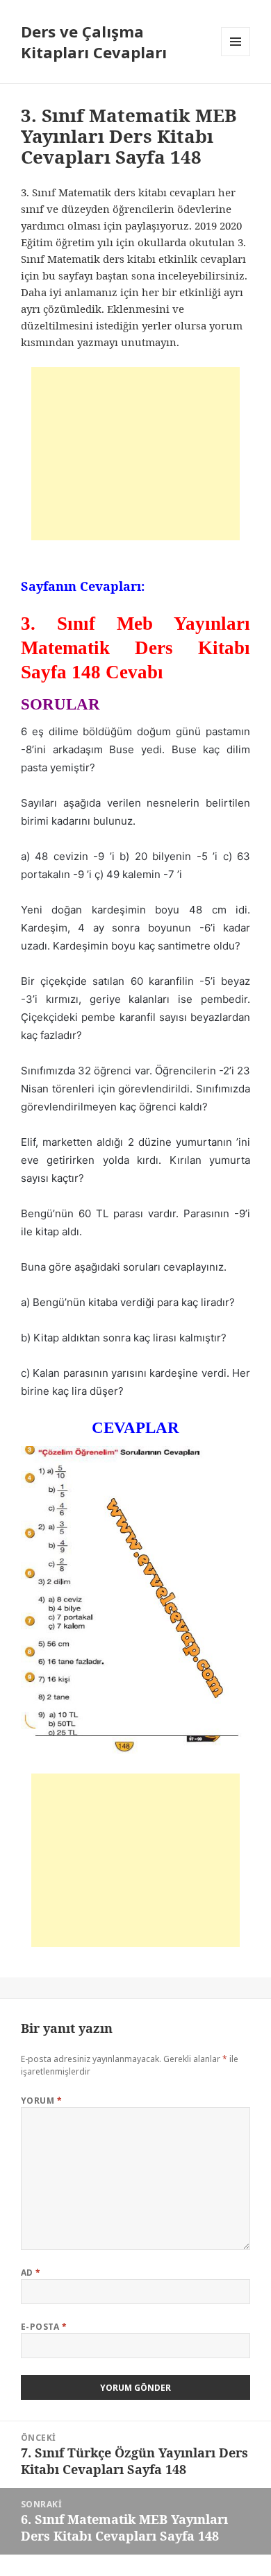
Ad (31, 2273)
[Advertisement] (135, 454)
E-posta (44, 2327)
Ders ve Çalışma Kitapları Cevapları (94, 42)
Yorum (41, 2101)
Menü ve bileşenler (236, 56)
